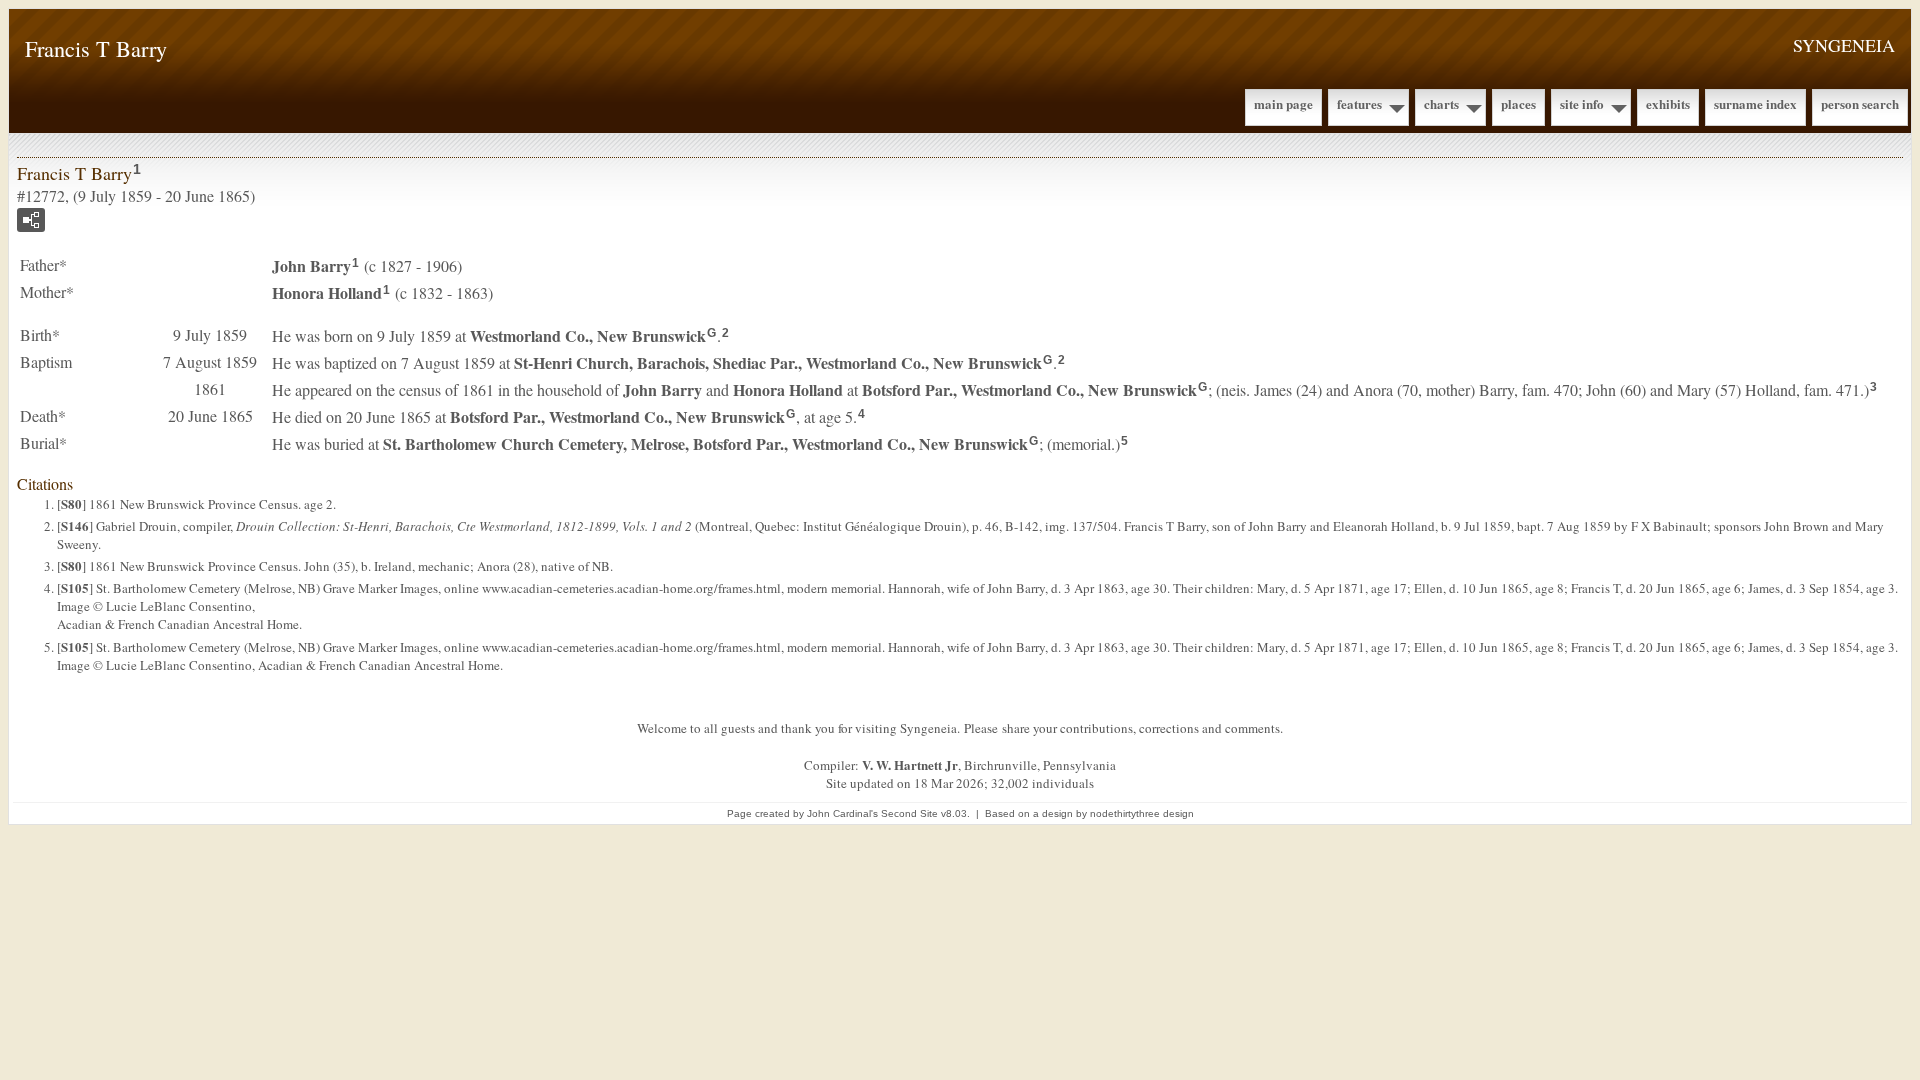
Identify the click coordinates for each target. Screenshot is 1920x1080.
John (311, 265)
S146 (75, 525)
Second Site (909, 813)
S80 (71, 503)
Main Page (1283, 103)
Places (1518, 103)
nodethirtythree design (1142, 813)
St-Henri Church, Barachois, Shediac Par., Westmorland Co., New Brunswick (778, 362)
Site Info (1582, 103)
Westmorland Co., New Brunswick (588, 335)
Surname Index (1755, 103)
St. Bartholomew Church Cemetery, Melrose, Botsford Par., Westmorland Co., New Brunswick (705, 443)
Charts (1441, 103)
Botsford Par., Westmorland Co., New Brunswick (1029, 389)
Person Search (1860, 103)
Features (1359, 103)
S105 (75, 587)
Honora (327, 292)
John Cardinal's (842, 813)
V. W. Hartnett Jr (910, 764)
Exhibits (1668, 103)
